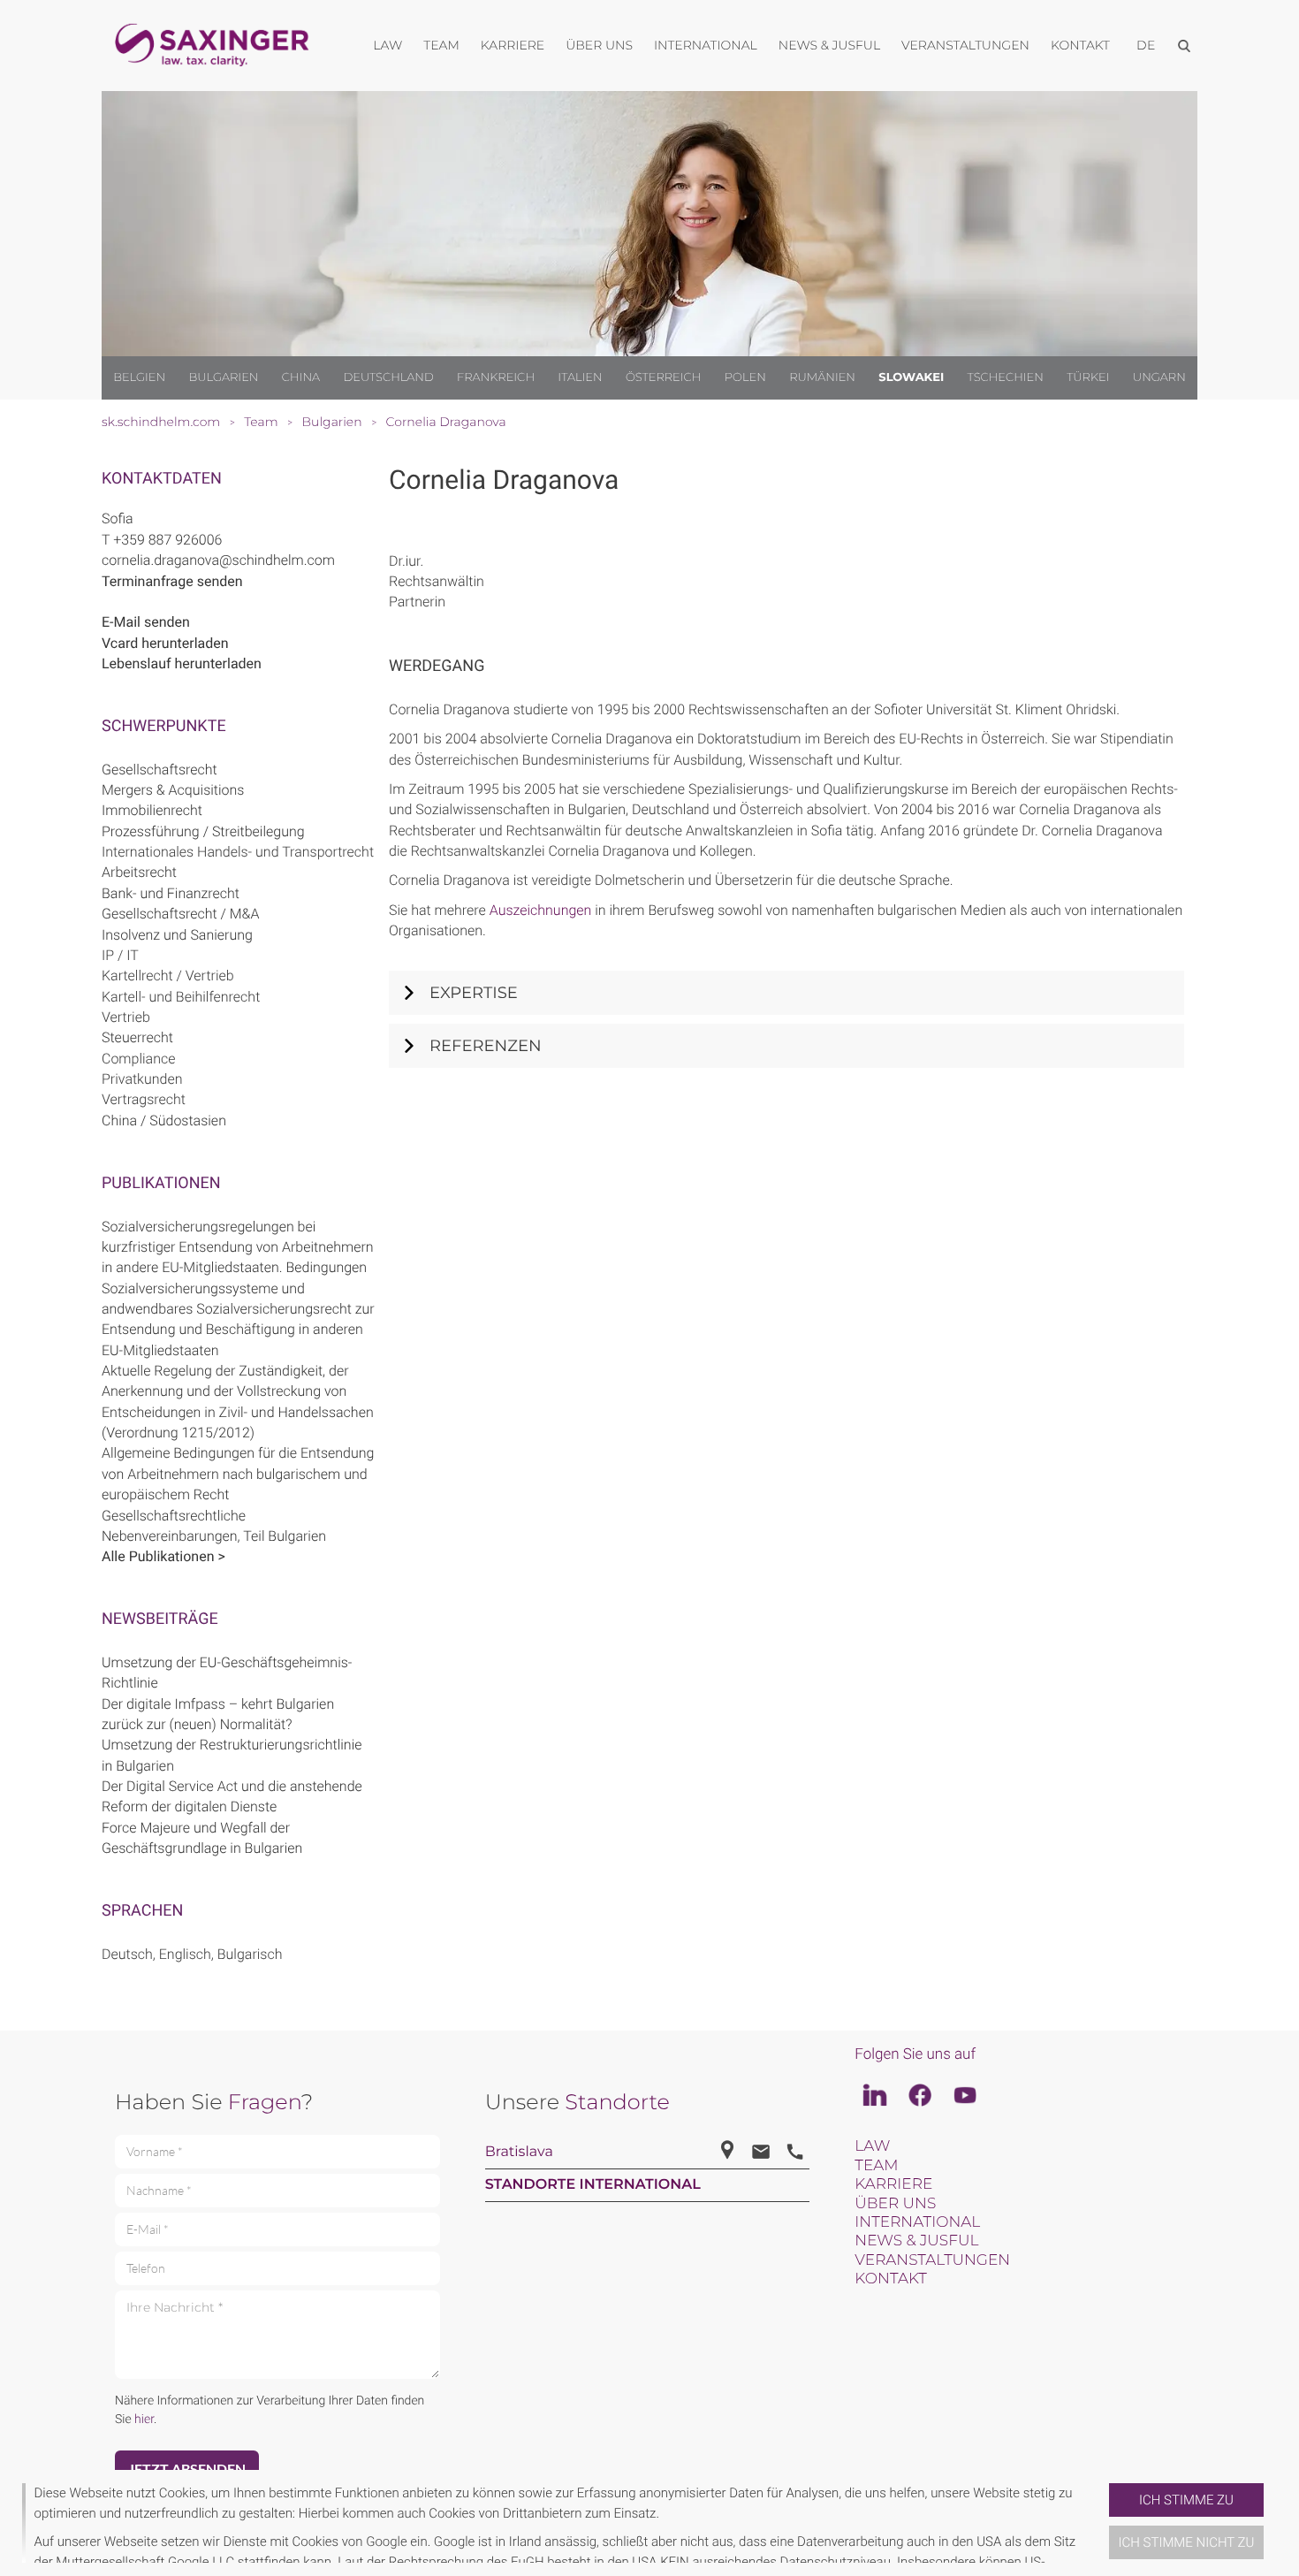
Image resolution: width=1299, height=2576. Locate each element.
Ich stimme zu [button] (1186, 2500)
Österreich (664, 377)
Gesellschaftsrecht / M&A (180, 914)
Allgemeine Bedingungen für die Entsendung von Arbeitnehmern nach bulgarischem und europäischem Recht (238, 1474)
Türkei (1088, 377)
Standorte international (593, 2185)
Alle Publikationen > (163, 1556)
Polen (745, 377)
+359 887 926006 (167, 540)
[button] (1102, 2523)
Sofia (118, 518)
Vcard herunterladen (165, 643)
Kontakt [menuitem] (1080, 45)
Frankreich (496, 377)
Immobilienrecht (152, 810)
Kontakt (890, 2279)
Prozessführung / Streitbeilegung (203, 831)
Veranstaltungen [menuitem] (965, 45)
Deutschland (388, 377)
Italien (580, 377)
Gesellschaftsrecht (160, 770)
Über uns (895, 2204)
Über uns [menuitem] (599, 45)
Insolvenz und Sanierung (177, 935)
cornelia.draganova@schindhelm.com (218, 560)
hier (144, 2420)
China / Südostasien (164, 1120)
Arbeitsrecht (139, 872)
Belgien (139, 377)
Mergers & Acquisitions (173, 790)
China (301, 377)
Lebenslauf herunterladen (182, 663)
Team (876, 2166)
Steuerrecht (137, 1037)
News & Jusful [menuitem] (829, 45)
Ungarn (1159, 377)
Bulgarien (223, 377)
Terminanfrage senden (172, 581)
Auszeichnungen (541, 910)
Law (872, 2146)
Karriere (893, 2184)
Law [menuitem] (387, 45)
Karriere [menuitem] (513, 45)
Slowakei (911, 377)
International (917, 2222)
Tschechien (1006, 377)
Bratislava (519, 2152)
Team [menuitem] (441, 45)
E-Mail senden (146, 622)
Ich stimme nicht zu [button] (1187, 2542)
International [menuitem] (706, 45)
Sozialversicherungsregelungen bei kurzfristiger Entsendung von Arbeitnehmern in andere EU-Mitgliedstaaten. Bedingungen (238, 1247)
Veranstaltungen (932, 2260)
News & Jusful (916, 2241)
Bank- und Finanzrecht (171, 893)
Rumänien (822, 377)
